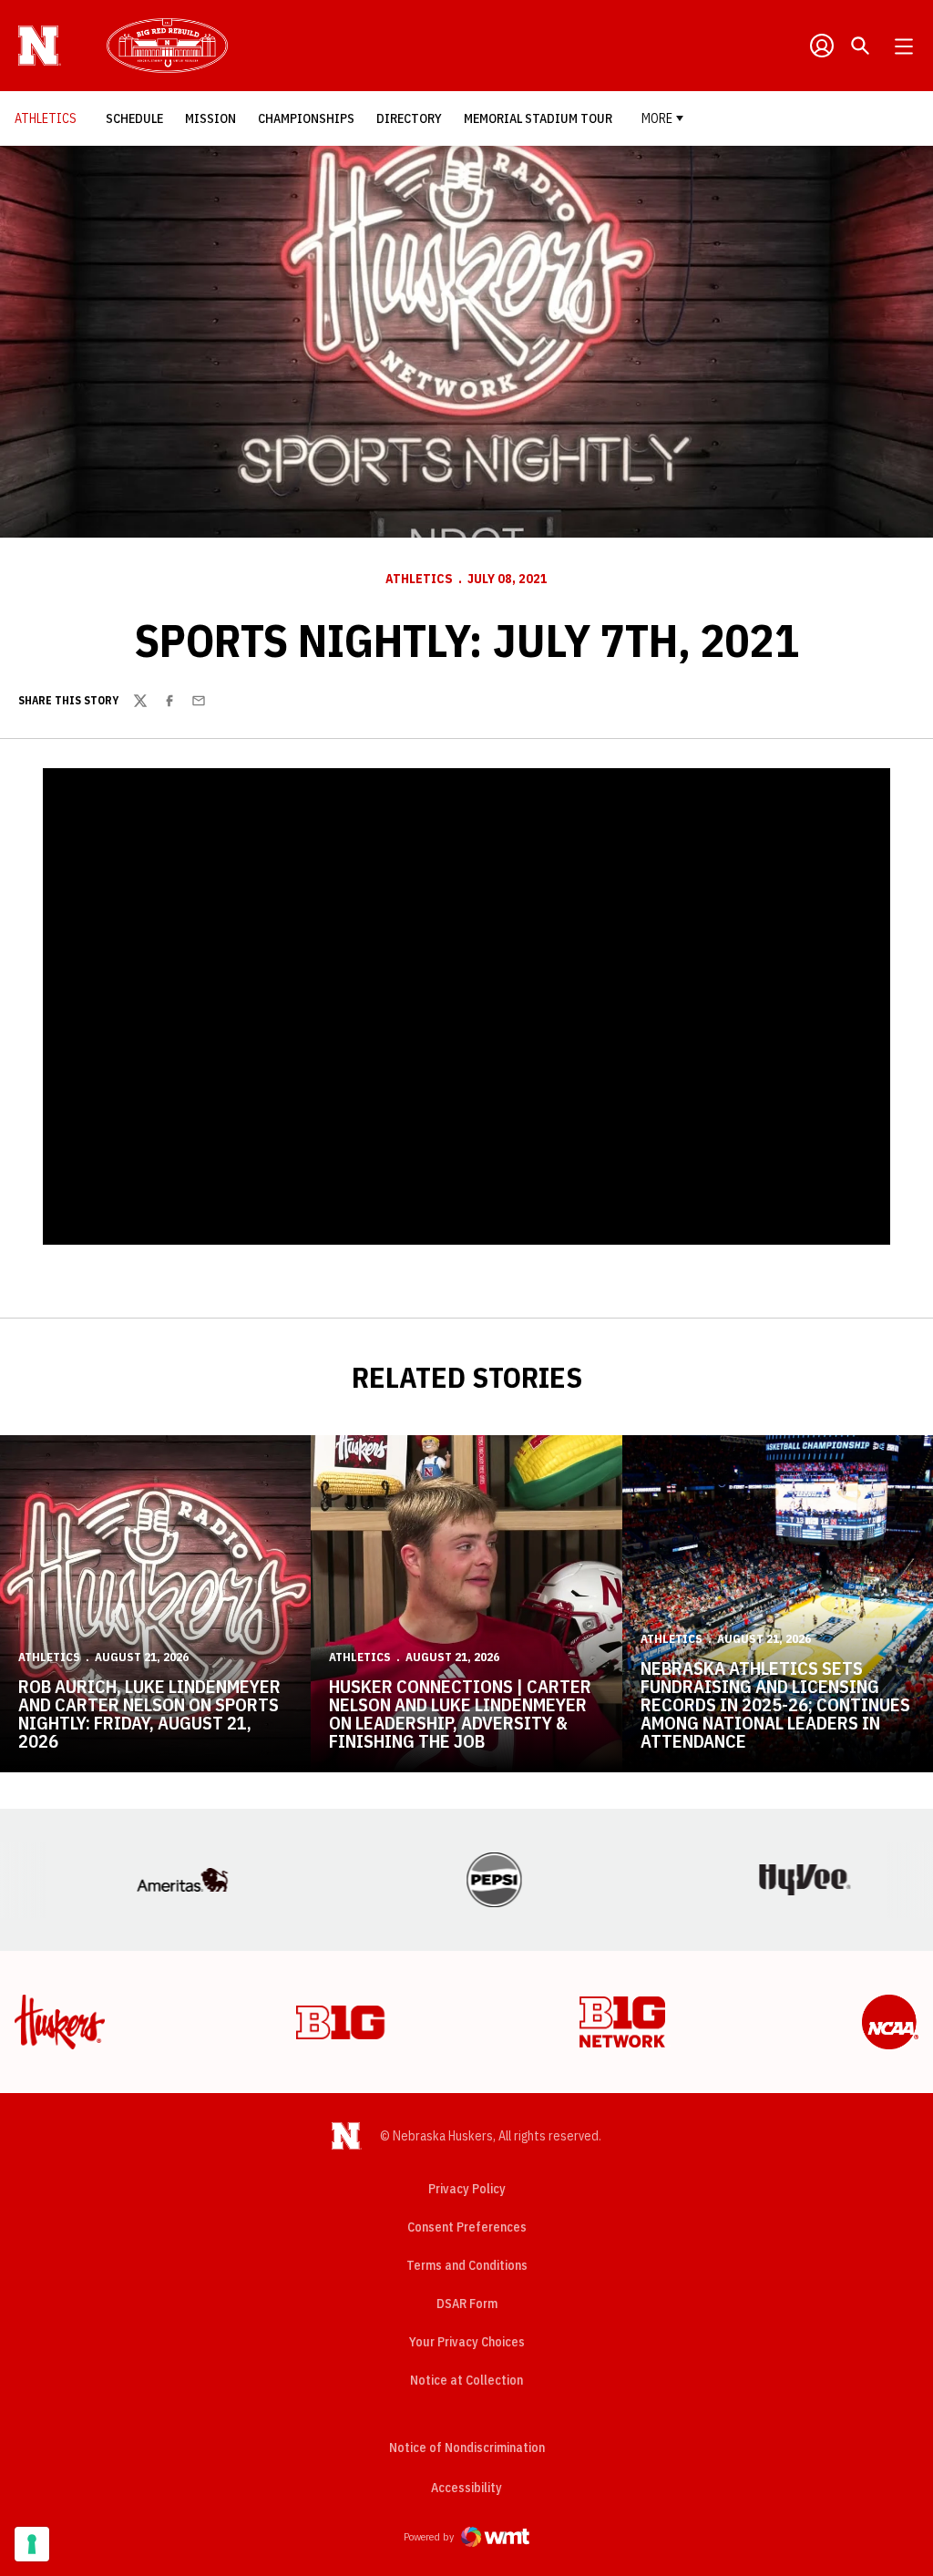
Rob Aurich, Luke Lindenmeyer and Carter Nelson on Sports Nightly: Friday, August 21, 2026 (149, 1714)
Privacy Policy (467, 2189)
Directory (414, 118)
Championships (311, 118)
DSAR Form (467, 2304)
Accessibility (466, 2487)
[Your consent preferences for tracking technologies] (32, 2544)
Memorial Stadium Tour (538, 118)
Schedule (139, 118)
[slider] (351, 1221)
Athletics (419, 579)
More (657, 118)
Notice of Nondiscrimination (467, 2448)
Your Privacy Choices (467, 2342)
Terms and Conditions (467, 2265)
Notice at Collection (466, 2380)
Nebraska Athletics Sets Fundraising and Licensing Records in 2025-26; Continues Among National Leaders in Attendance (775, 1704)
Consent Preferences (467, 2227)
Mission (215, 118)
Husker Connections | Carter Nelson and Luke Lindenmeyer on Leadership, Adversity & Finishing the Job (460, 1714)
